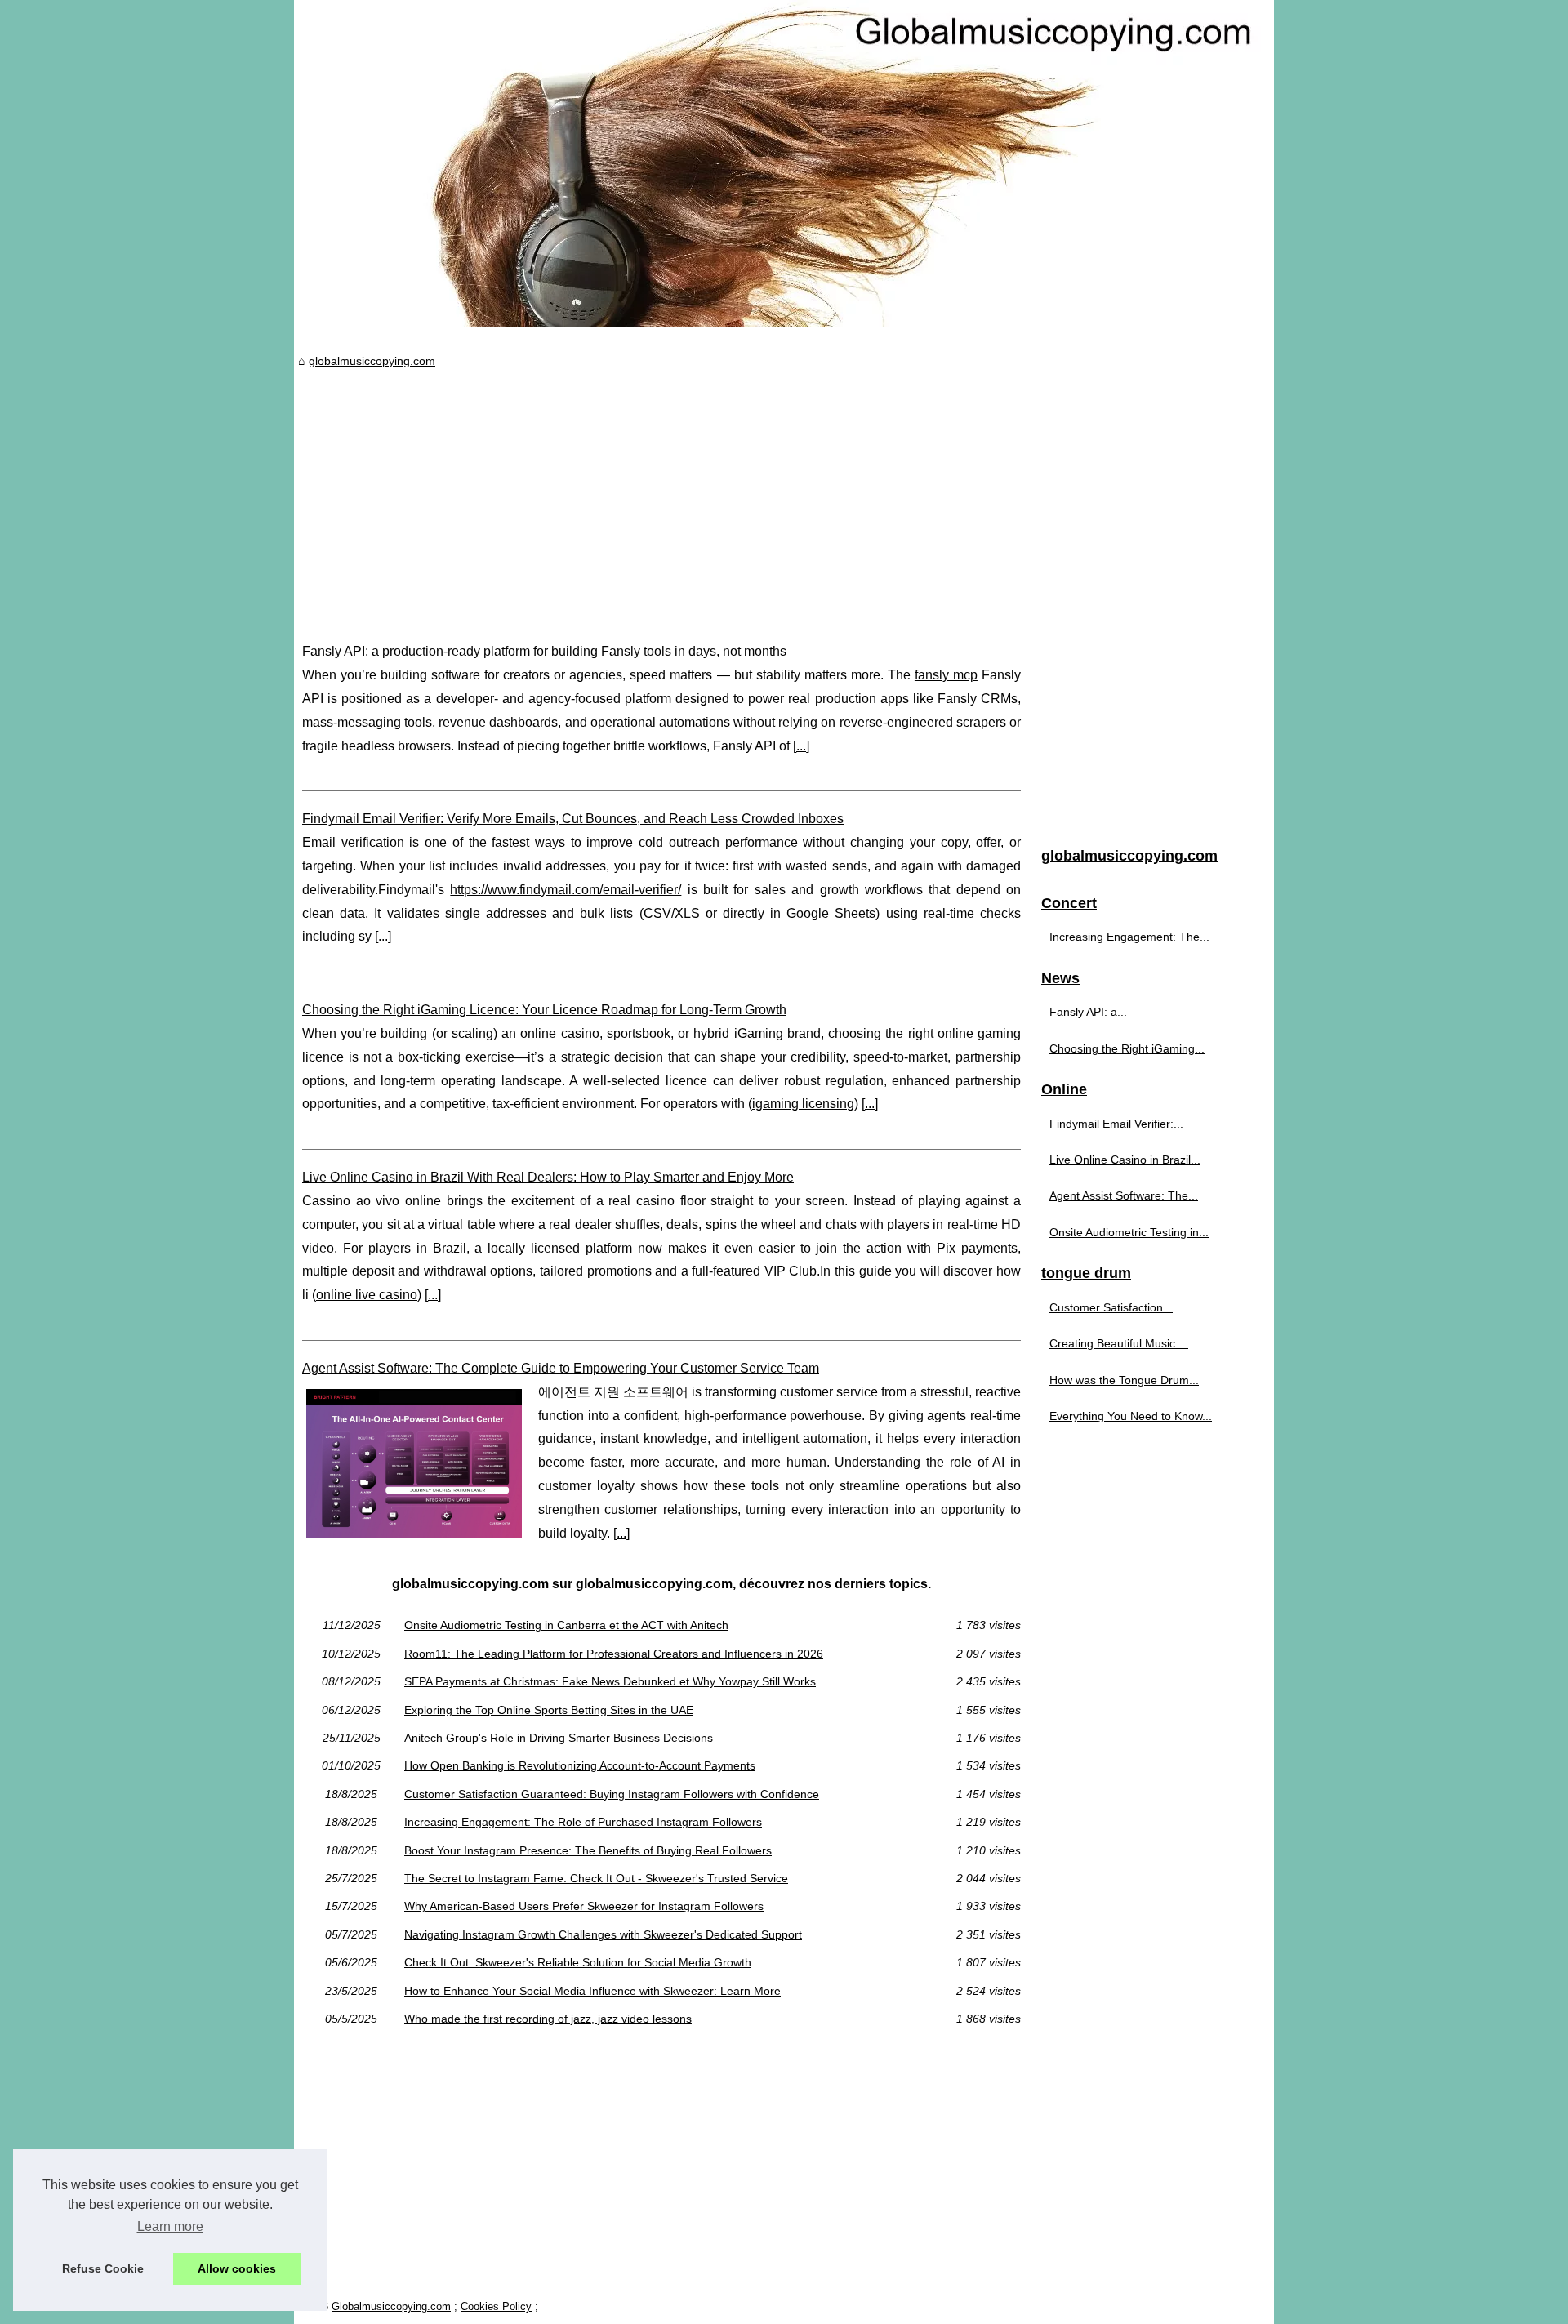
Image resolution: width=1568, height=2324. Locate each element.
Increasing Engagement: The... (1129, 937)
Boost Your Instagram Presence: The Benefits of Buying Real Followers (588, 1850)
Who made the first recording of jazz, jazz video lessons (548, 2019)
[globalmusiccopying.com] (784, 163)
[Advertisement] (661, 493)
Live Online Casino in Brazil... (1125, 1160)
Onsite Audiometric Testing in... (1129, 1232)
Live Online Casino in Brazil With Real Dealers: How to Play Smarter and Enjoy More (548, 1177)
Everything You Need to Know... (1131, 1416)
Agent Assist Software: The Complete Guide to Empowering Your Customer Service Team (561, 1368)
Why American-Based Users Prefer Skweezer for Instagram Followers (584, 1906)
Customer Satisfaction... (1111, 1307)
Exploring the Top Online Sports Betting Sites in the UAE (549, 1710)
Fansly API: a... (1088, 1012)
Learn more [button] (170, 2226)
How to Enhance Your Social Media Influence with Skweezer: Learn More (592, 1991)
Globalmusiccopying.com (391, 2306)
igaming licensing (803, 1104)
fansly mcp (946, 675)
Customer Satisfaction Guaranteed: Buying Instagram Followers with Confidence (612, 1794)
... (801, 746)
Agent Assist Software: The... (1124, 1195)
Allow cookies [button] (237, 2268)
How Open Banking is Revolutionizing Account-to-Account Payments (580, 1765)
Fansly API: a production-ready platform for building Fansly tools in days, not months (544, 651)
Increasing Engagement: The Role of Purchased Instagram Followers (583, 1822)
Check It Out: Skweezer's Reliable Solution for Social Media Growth (578, 1962)
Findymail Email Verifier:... (1116, 1124)
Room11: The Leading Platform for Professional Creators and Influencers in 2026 (614, 1654)
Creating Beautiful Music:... (1119, 1343)
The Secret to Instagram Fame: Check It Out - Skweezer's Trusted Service (596, 1878)
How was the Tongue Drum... (1124, 1380)
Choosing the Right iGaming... (1127, 1048)
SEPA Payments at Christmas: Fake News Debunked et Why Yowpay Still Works (610, 1681)
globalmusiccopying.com (372, 361)
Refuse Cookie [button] (103, 2268)
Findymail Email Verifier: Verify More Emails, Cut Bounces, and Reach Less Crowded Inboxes (573, 819)
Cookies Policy (496, 2306)
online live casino (367, 1295)
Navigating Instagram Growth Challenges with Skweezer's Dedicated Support (603, 1934)
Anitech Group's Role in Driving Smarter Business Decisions (559, 1738)
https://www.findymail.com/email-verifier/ (566, 890)
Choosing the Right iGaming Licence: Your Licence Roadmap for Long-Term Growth (544, 1010)
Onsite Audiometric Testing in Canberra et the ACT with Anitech (566, 1625)
